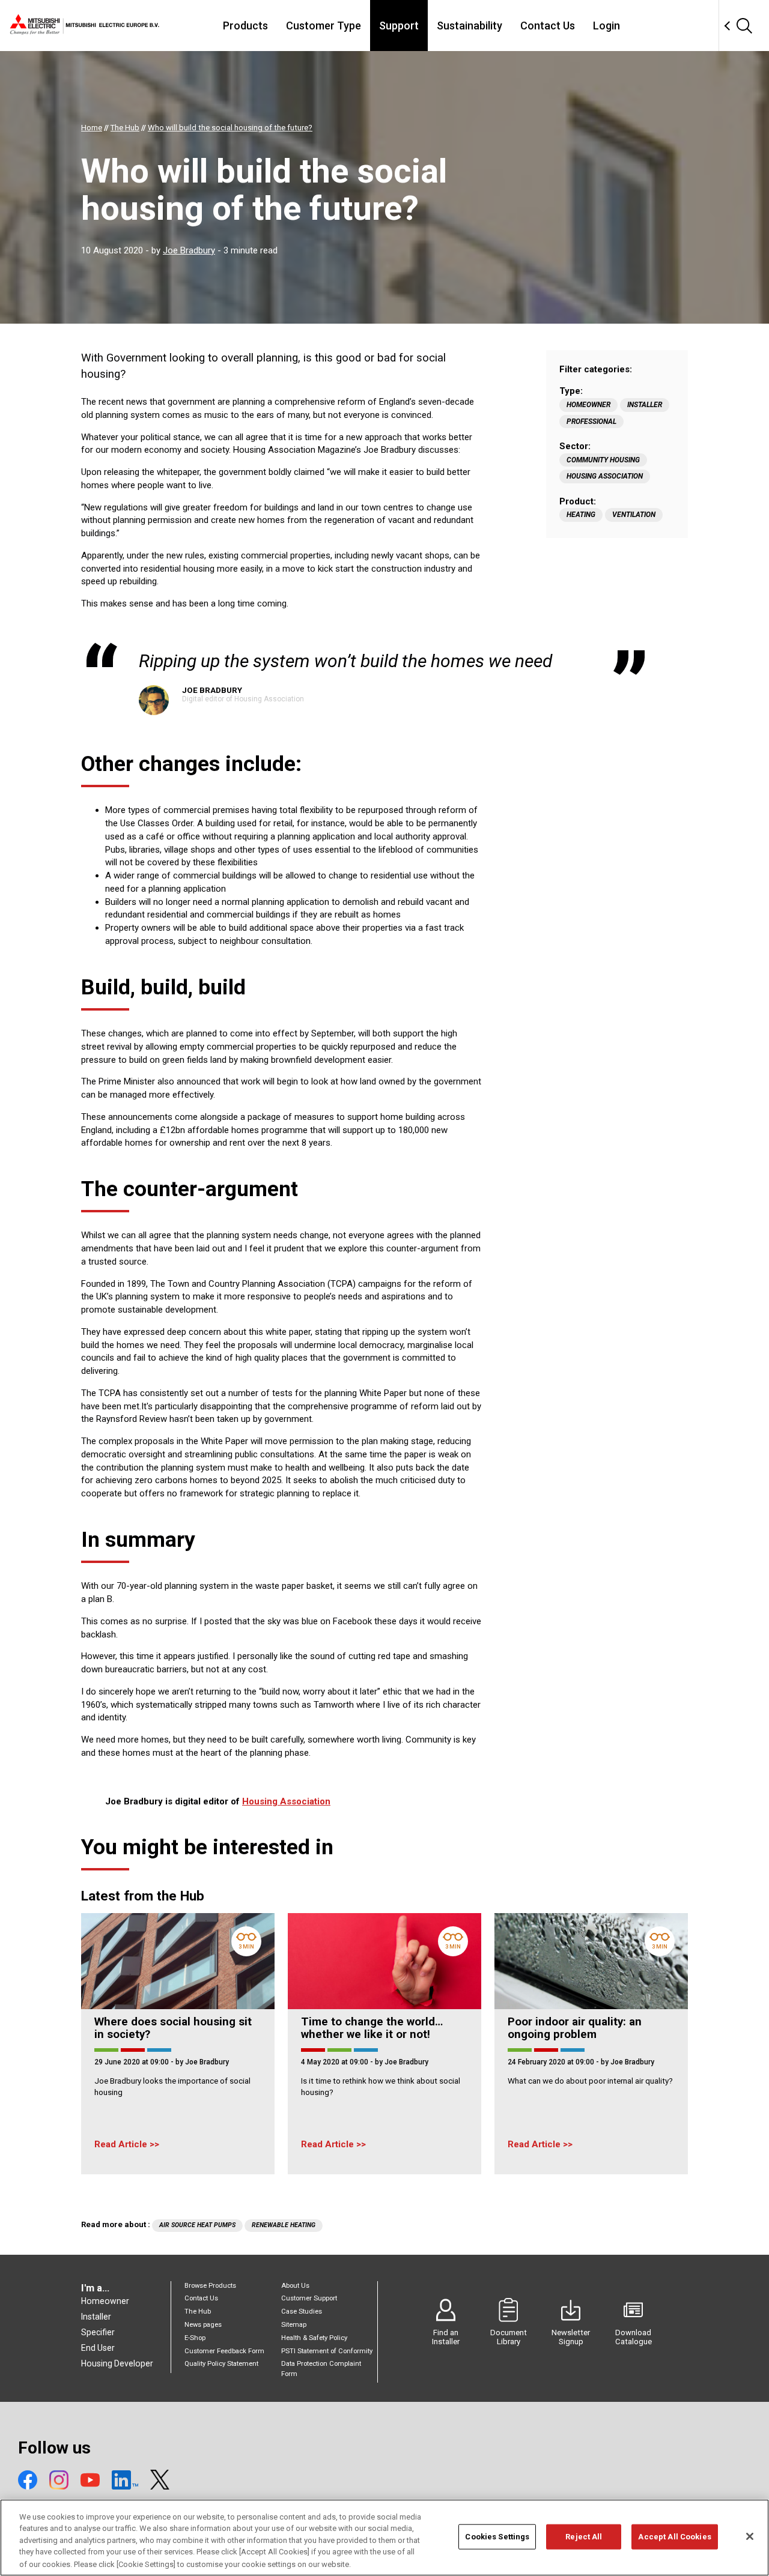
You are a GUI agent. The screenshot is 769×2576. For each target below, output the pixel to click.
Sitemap (294, 2325)
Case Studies (302, 2311)
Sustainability (470, 26)
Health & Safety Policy (314, 2338)
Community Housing (603, 460)
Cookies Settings (497, 2537)
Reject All (584, 2537)
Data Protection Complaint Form (321, 2369)
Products (245, 26)
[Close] (750, 2536)
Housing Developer (117, 2363)
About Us (295, 2286)
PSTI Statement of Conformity (327, 2351)
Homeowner (588, 405)
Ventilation (634, 515)
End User (98, 2348)
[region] (384, 2538)
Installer (645, 405)
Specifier (98, 2332)
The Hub (198, 2311)
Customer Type (324, 26)
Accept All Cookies (674, 2537)
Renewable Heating (284, 2225)
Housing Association (605, 476)
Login (606, 26)
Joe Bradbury (189, 250)
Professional (591, 422)
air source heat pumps (197, 2225)
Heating (581, 515)
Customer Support (309, 2298)
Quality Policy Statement (221, 2364)
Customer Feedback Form (224, 2351)
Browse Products (210, 2286)
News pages (203, 2325)
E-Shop (195, 2338)
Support (399, 26)
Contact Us (548, 26)
